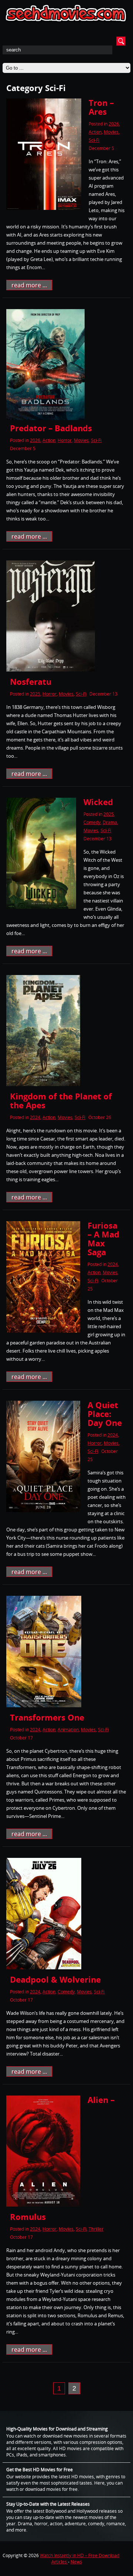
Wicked (98, 802)
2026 (114, 124)
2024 (35, 1117)
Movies (111, 132)
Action (95, 132)
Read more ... (29, 285)
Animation (68, 1730)
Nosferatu (31, 681)
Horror (65, 440)
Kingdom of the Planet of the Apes (61, 1101)
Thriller (96, 2229)
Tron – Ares (101, 107)
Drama (110, 822)
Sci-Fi (94, 140)
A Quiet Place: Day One (105, 1414)
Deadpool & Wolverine (55, 1979)
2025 (35, 694)
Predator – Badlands (51, 428)
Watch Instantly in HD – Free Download (80, 2555)
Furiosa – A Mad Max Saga (103, 1239)
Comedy (92, 822)
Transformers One (47, 1717)
